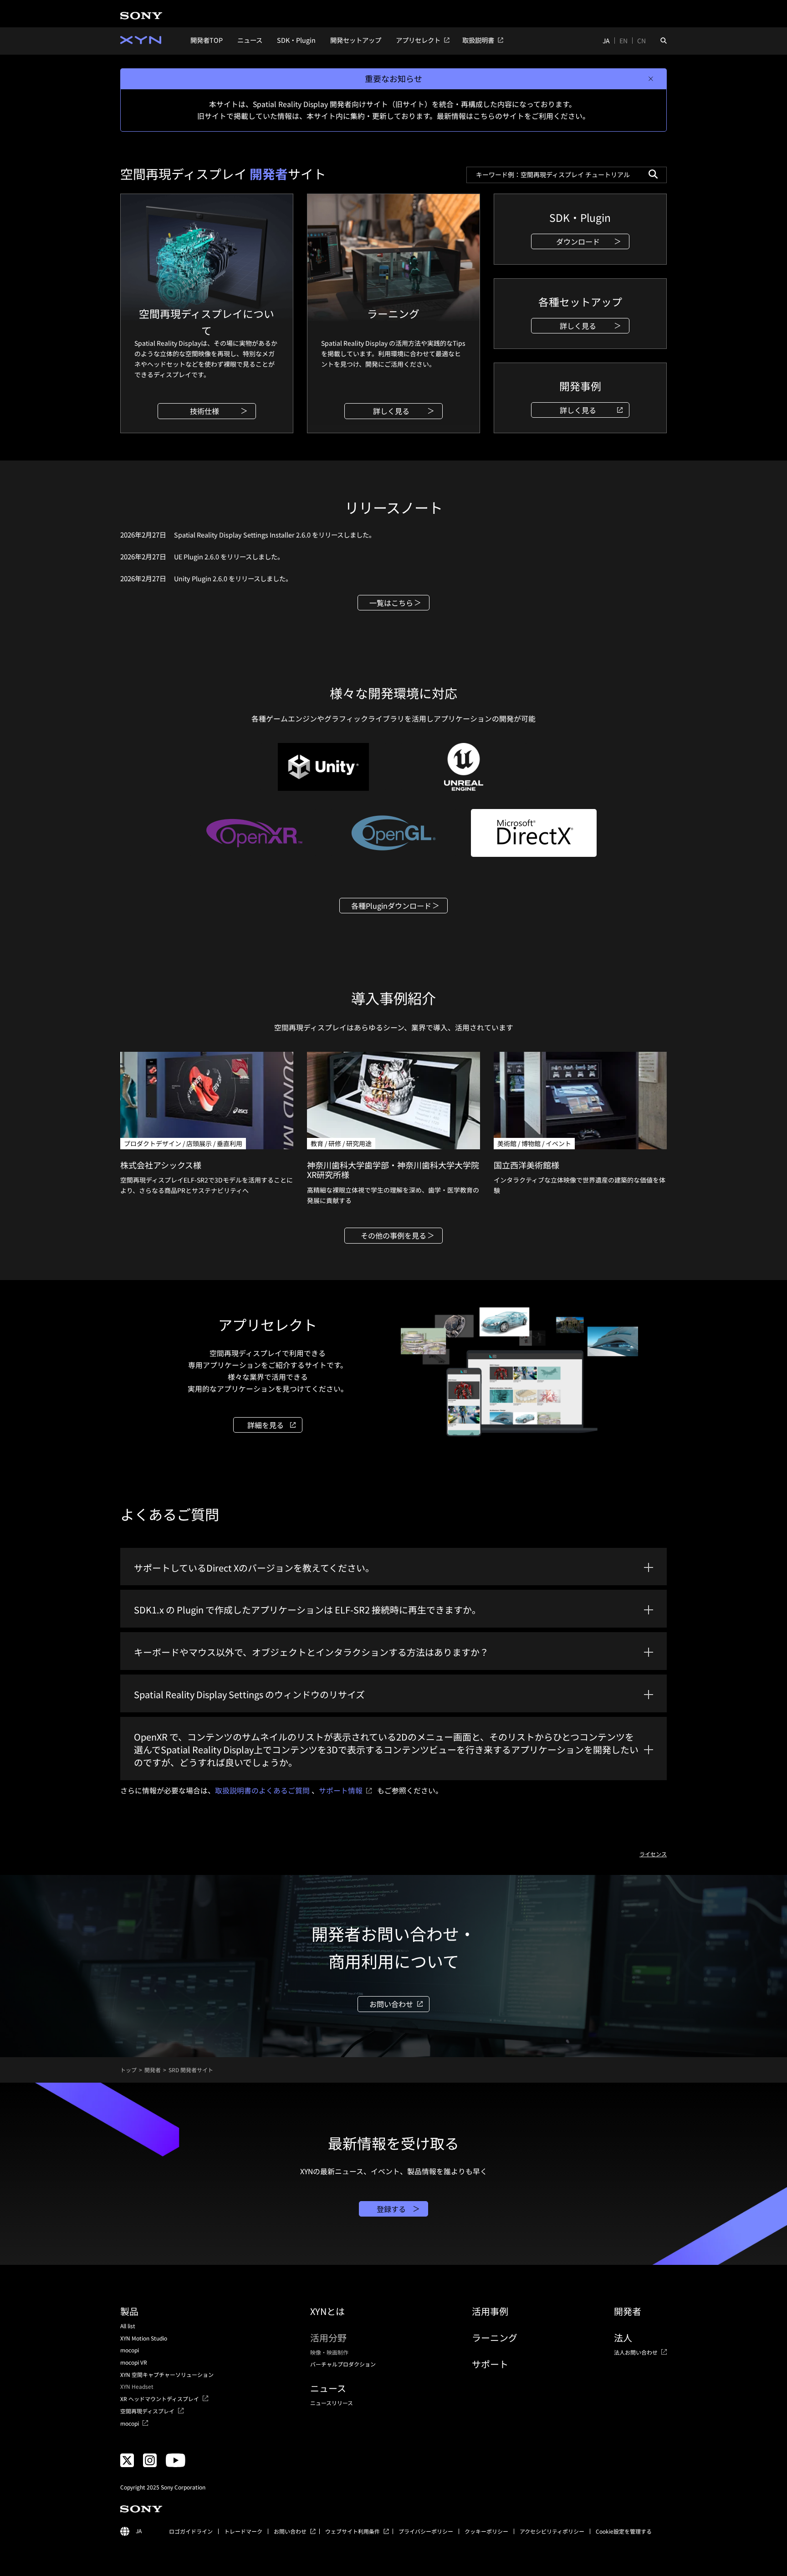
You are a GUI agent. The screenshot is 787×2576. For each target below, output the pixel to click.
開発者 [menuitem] (628, 2311)
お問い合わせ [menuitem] (290, 2531)
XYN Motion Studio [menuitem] (144, 2338)
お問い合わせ (391, 2004)
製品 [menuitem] (129, 2311)
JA (606, 41)
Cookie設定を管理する (624, 2531)
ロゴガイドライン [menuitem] (191, 2531)
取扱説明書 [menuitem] (478, 40)
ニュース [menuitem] (250, 40)
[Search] (653, 174)
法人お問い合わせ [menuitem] (636, 2352)
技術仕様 (204, 411)
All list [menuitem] (128, 2326)
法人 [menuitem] (623, 2338)
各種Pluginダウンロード (391, 906)
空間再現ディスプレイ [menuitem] (147, 2411)
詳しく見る (391, 411)
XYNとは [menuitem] (327, 2311)
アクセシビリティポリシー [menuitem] (552, 2531)
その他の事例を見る (393, 1235)
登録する (391, 2209)
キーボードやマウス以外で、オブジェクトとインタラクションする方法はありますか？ (311, 1652)
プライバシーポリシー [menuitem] (426, 2531)
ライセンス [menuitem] (653, 1854)
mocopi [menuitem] (130, 2350)
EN (623, 41)
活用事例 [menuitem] (490, 2311)
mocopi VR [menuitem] (134, 2362)
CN (641, 41)
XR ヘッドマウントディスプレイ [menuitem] (160, 2399)
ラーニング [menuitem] (495, 2338)
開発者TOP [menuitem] (207, 40)
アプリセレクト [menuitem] (418, 40)
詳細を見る (266, 1425)
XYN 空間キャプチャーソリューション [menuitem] (167, 2375)
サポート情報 (341, 1790)
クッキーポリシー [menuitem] (486, 2531)
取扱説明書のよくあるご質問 (262, 1790)
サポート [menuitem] (490, 2364)
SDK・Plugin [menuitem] (296, 40)
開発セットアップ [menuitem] (356, 40)
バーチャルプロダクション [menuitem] (343, 2364)
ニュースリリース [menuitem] (332, 2403)
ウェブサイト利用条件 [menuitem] (353, 2531)
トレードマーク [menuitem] (243, 2531)
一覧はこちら (391, 603)
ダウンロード (578, 241)
